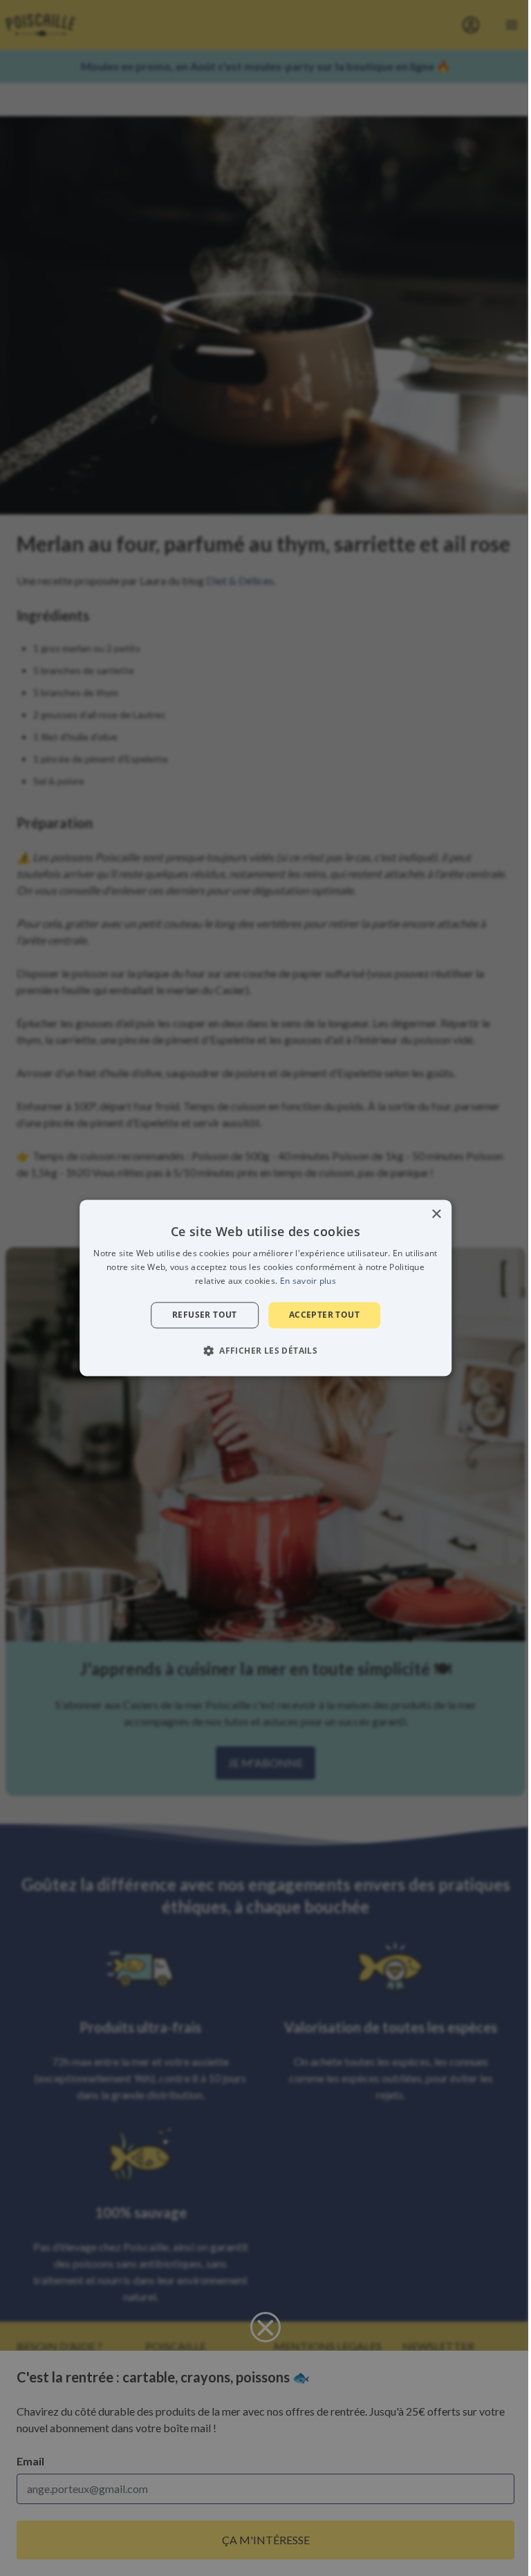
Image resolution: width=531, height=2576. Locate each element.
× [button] (436, 1214)
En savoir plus (308, 1281)
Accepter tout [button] (324, 1315)
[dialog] (265, 1288)
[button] (265, 1351)
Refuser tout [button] (205, 1315)
